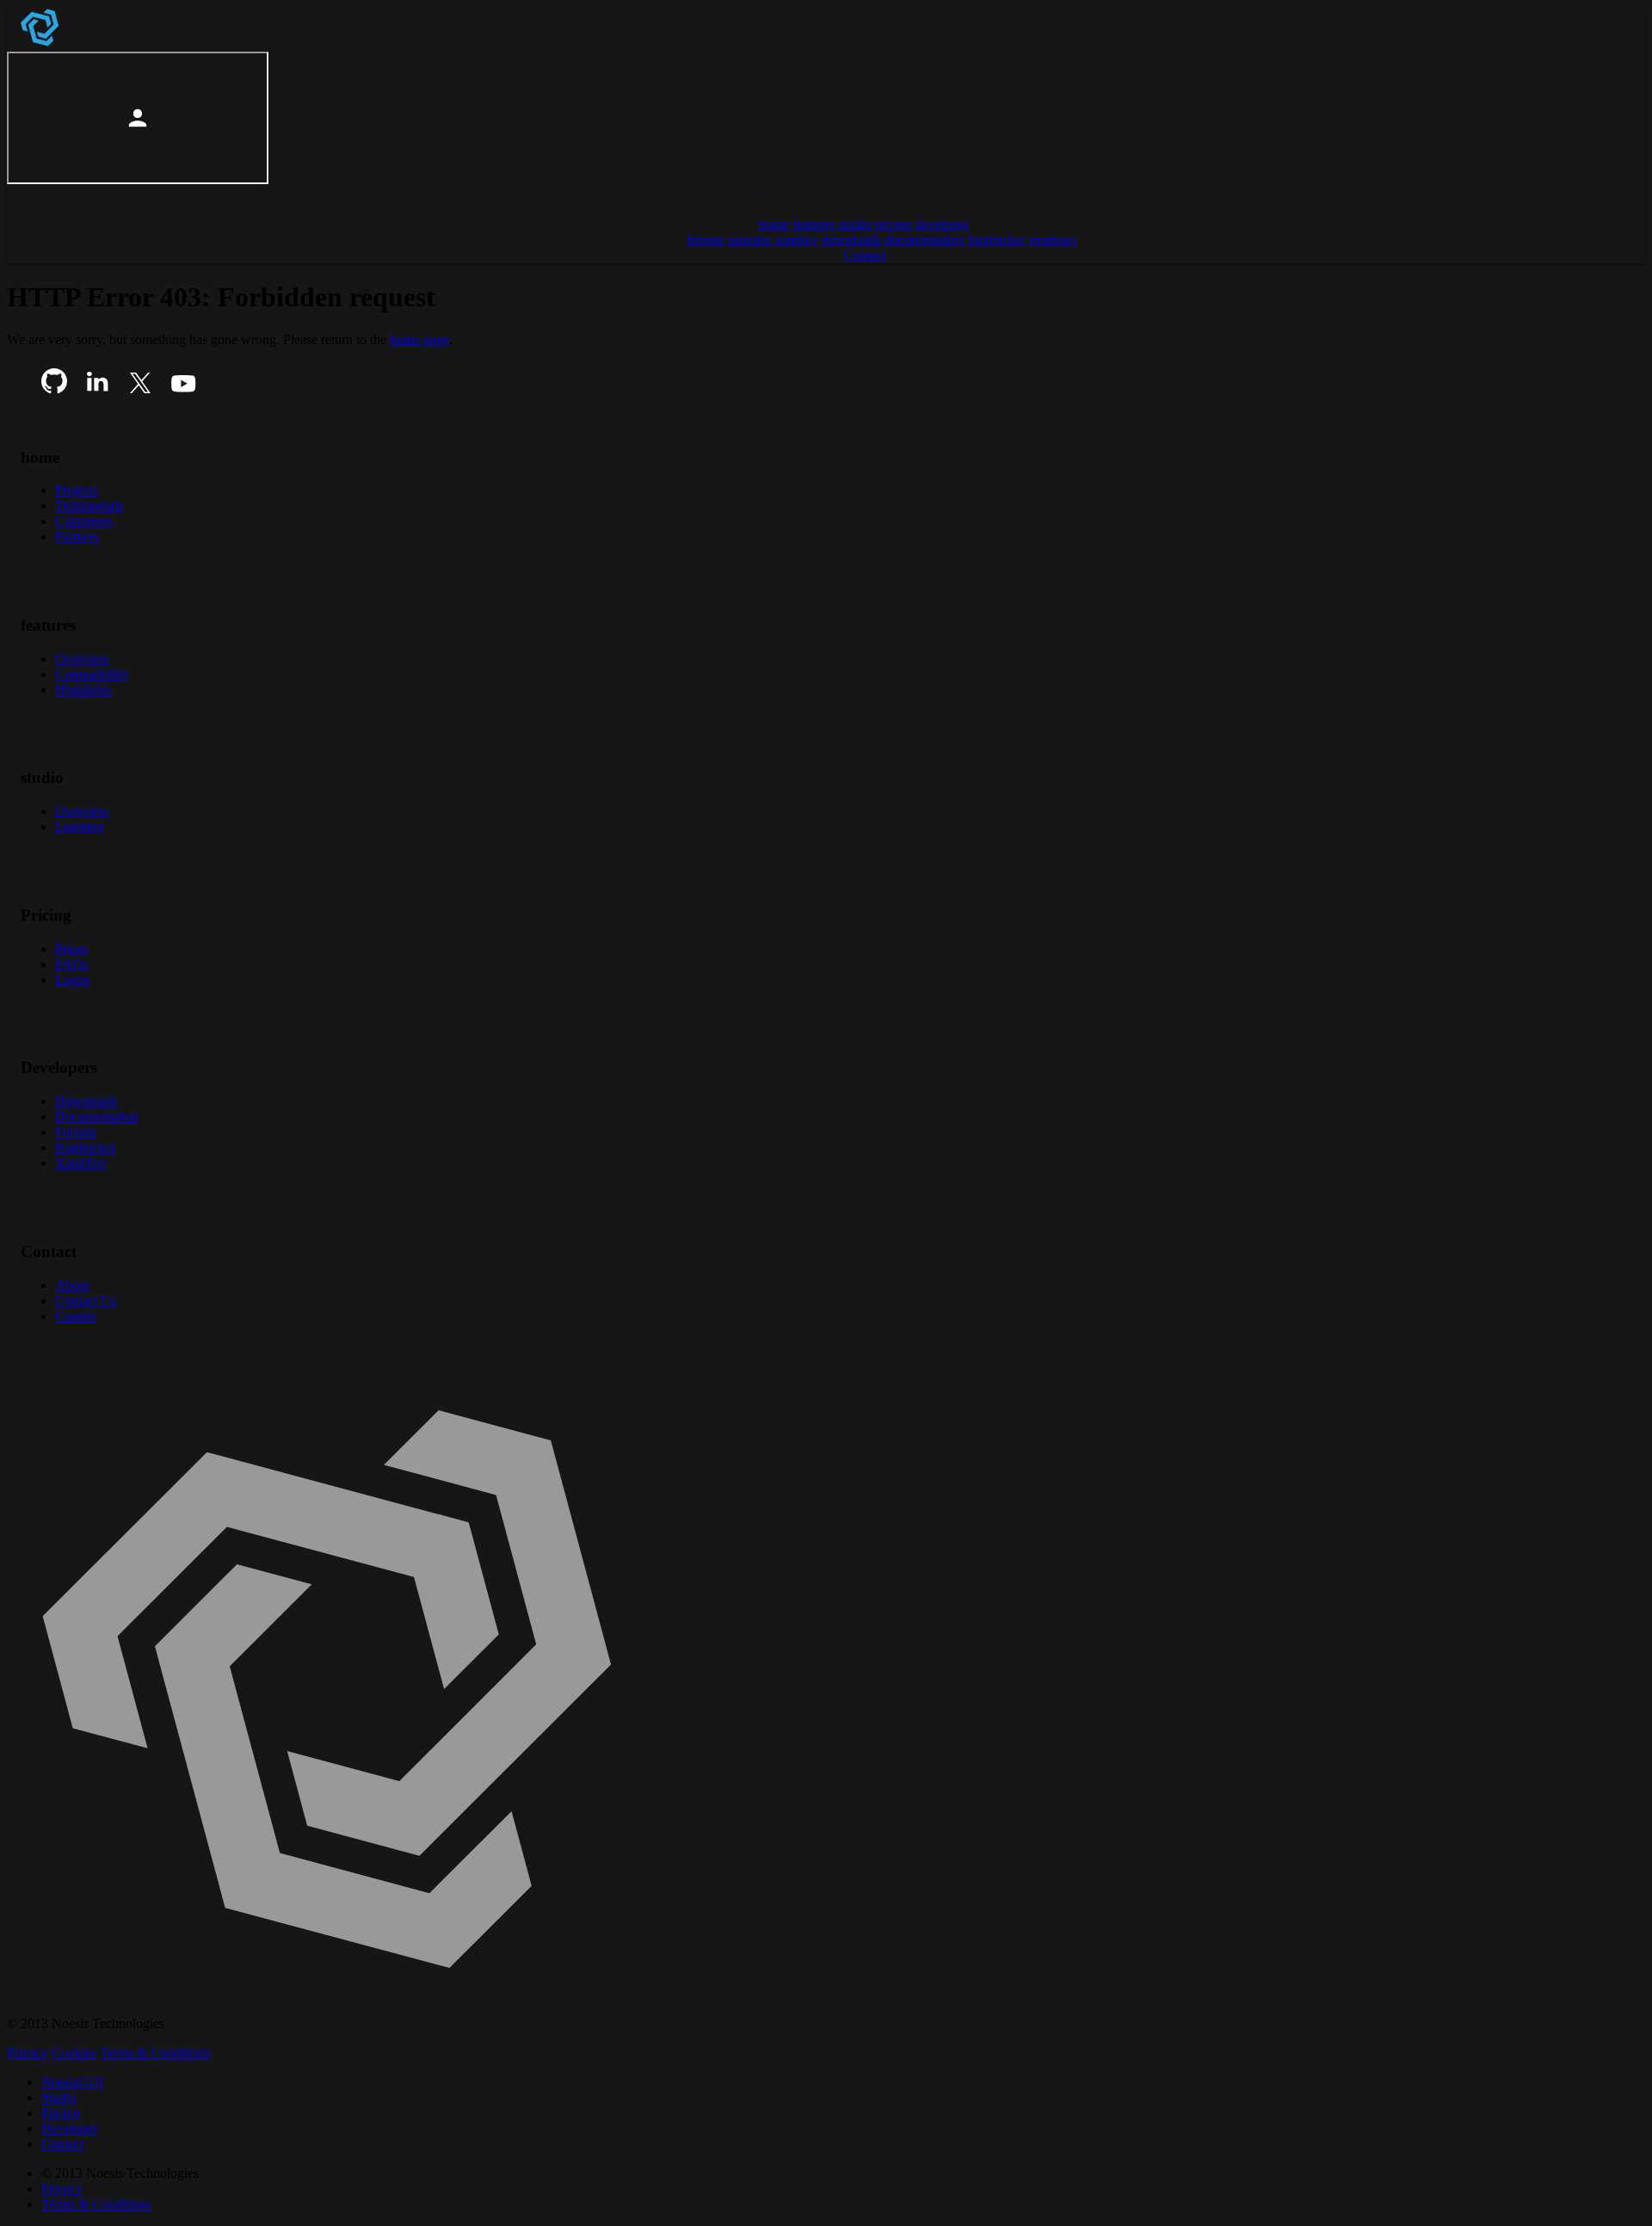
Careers (76, 1316)
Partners (77, 536)
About (72, 1285)
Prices (71, 949)
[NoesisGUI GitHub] (54, 389)
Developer (70, 2128)
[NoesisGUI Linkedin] (97, 389)
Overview (82, 659)
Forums (76, 1132)
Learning (80, 826)
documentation (925, 240)
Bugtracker (85, 1147)
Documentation (97, 1116)
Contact (62, 2144)
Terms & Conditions (155, 2053)
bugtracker (997, 240)
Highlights (83, 690)
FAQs (71, 964)
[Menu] (28, 195)
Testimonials (89, 506)
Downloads (86, 1101)
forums (706, 240)
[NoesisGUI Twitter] (140, 389)
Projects (77, 490)
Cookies (74, 2053)
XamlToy (81, 1163)
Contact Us (86, 1301)
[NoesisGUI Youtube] (183, 389)
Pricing (61, 2113)
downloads (851, 240)
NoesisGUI (72, 2082)
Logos (72, 980)
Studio (59, 2097)
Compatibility (92, 674)
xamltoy (796, 240)
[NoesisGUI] (41, 43)
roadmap (1053, 240)
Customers (84, 521)
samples (749, 240)
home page (419, 339)
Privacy (28, 2053)
